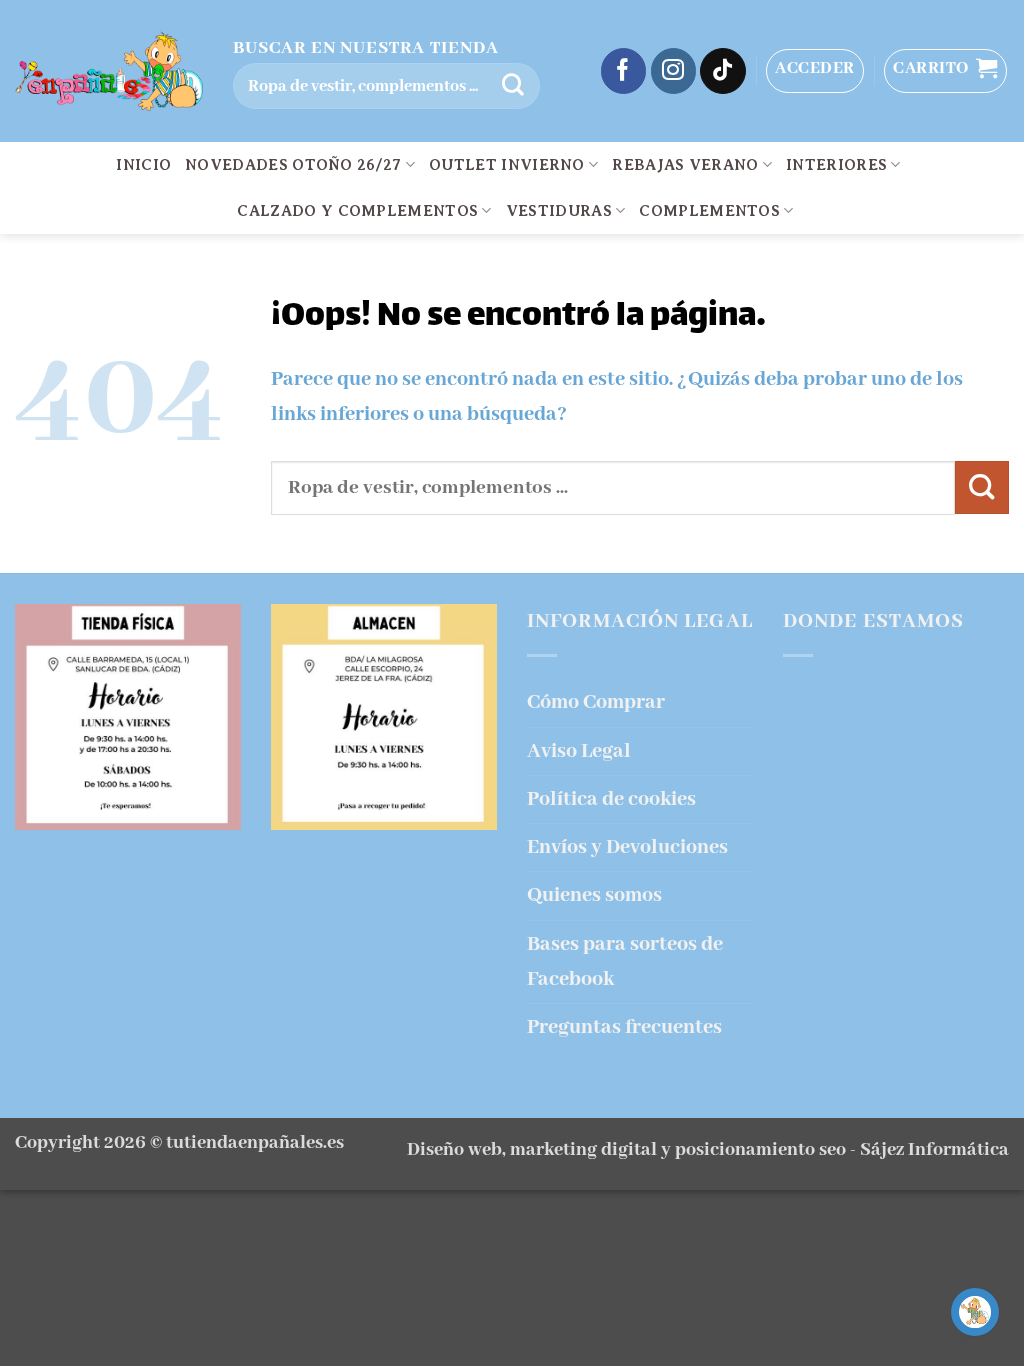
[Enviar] (513, 86)
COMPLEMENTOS (709, 211)
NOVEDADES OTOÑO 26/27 (293, 165)
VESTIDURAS (559, 211)
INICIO (143, 165)
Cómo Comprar (596, 702)
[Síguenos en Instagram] (674, 71)
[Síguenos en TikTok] (723, 71)
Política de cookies (611, 799)
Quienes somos (594, 895)
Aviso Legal (579, 751)
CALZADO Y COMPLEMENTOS (357, 211)
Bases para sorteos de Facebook (625, 962)
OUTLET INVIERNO (507, 165)
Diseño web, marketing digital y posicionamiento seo (626, 1150)
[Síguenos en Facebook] (624, 71)
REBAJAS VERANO (685, 165)
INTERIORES (836, 165)
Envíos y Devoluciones (627, 847)
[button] (815, 71)
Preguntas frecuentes (624, 1027)
